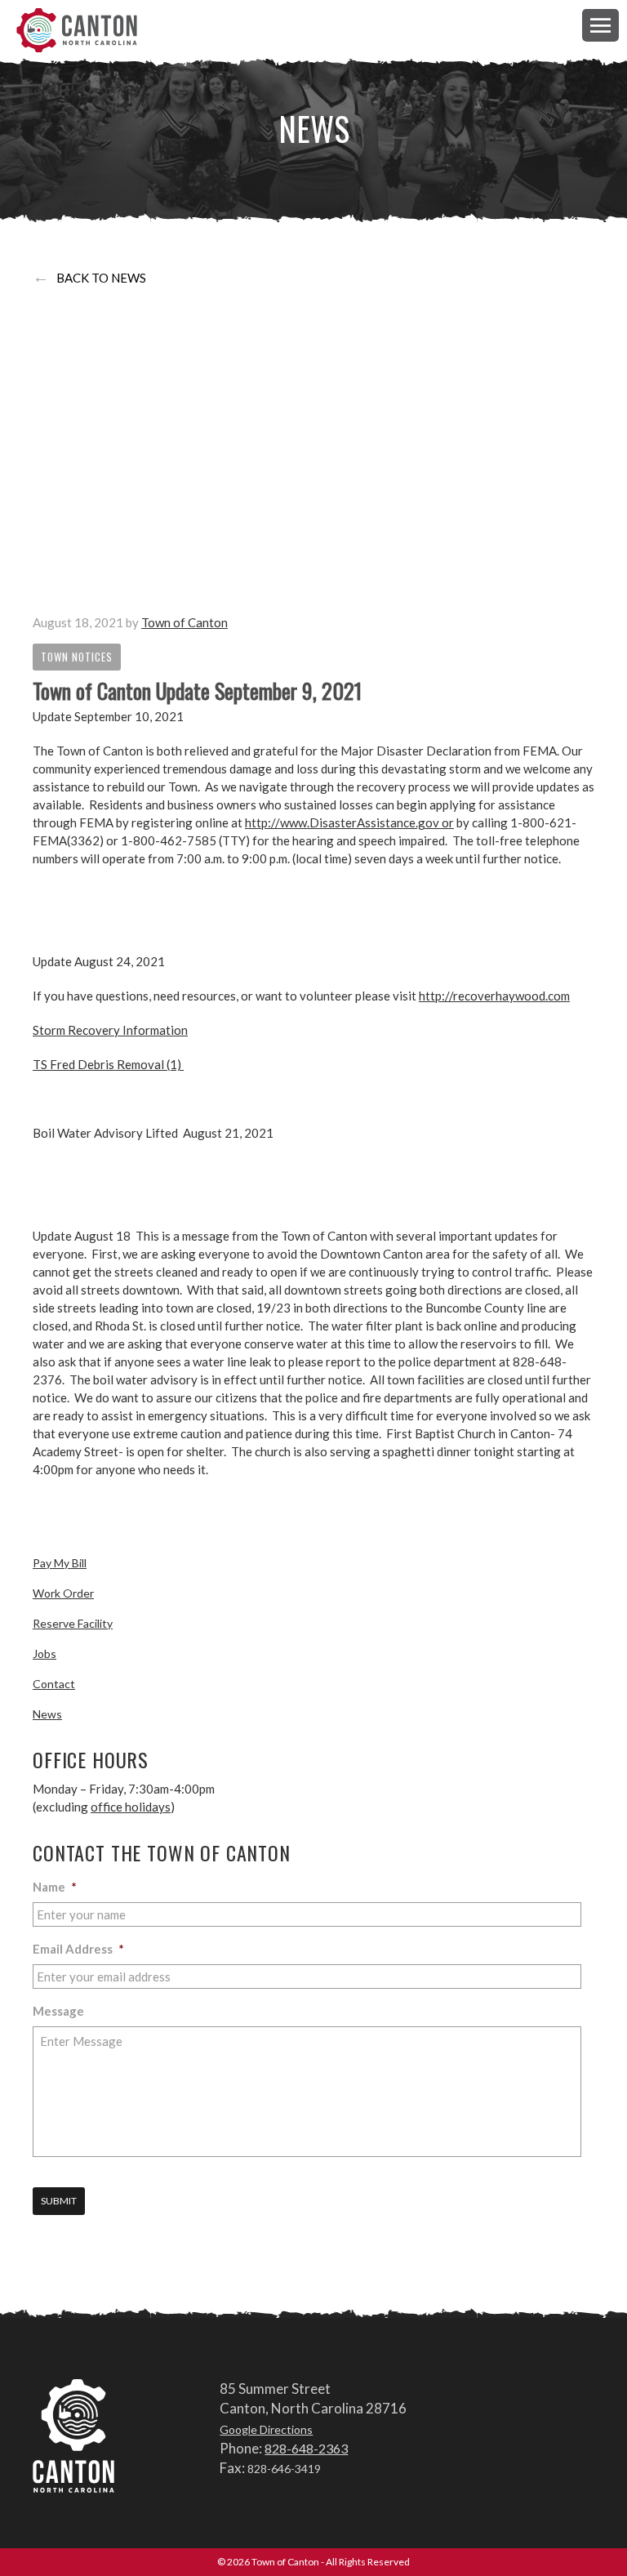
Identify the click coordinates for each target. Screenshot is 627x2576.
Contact (54, 1684)
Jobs (44, 1653)
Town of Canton (78, 30)
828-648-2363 (306, 2448)
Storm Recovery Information (110, 1030)
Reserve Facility (73, 1623)
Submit (59, 2201)
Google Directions (266, 2429)
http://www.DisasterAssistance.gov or (349, 822)
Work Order (63, 1593)
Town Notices (77, 657)
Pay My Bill (60, 1563)
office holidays (131, 1807)
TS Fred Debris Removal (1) (108, 1064)
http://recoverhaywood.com (494, 996)
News (47, 1714)
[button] (600, 25)
